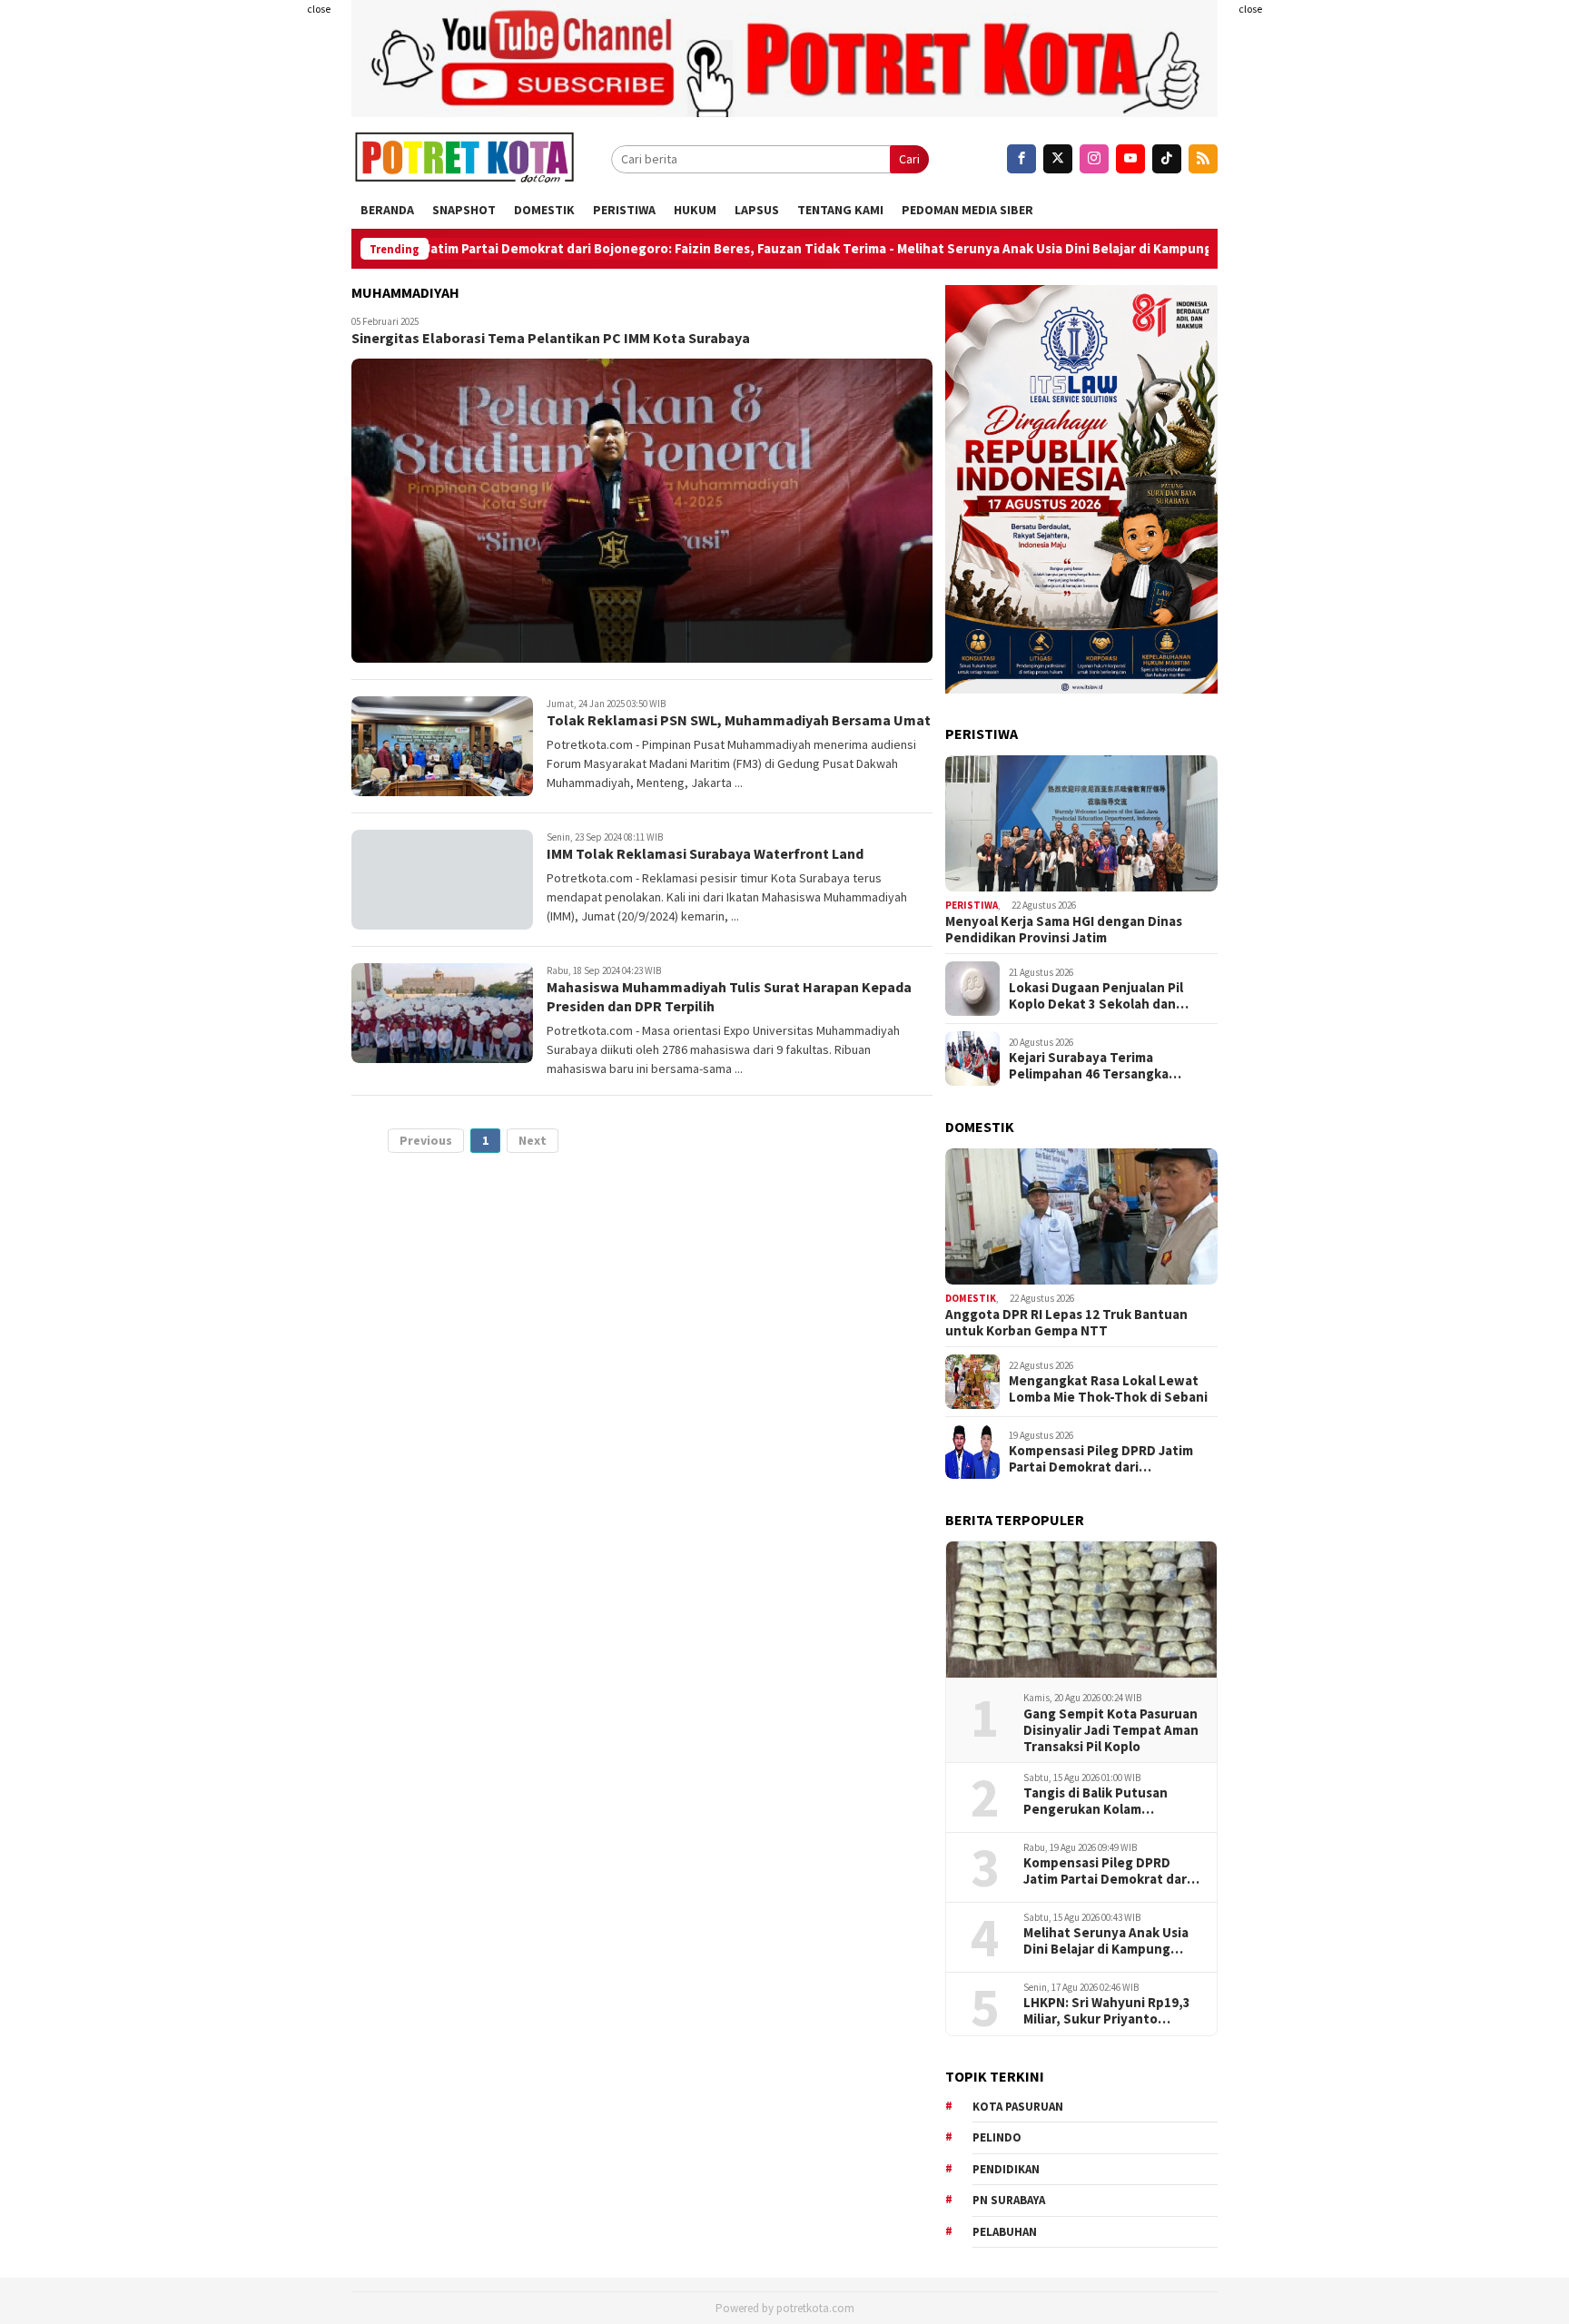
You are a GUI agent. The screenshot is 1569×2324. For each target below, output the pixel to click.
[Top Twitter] (1058, 159)
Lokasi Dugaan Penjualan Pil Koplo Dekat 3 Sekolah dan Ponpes (1096, 996)
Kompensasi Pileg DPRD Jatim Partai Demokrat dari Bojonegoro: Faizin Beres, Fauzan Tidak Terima (487, 249)
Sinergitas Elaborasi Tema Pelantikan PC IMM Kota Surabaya (551, 338)
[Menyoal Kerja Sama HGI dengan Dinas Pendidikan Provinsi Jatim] (1081, 823)
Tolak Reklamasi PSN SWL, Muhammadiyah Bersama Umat (739, 720)
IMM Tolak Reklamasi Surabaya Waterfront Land (705, 853)
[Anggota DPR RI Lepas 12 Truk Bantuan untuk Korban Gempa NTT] (1081, 1216)
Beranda (387, 210)
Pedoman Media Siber (967, 210)
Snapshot (464, 210)
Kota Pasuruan (1018, 2107)
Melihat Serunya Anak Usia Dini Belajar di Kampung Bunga (982, 249)
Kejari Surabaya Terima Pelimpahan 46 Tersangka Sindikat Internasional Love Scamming (1095, 1066)
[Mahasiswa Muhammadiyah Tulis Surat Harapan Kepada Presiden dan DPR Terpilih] (442, 1013)
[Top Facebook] (1021, 159)
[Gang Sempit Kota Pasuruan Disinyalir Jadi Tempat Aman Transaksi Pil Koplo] (1081, 1610)
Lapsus (757, 210)
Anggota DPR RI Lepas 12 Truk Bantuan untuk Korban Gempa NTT (1066, 1323)
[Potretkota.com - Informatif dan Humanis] (464, 159)
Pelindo (997, 2137)
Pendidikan (1006, 2169)
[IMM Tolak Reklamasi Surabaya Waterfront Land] (442, 880)
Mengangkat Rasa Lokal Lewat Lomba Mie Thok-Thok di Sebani (1108, 1389)
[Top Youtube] (1130, 159)
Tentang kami (840, 210)
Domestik (544, 210)
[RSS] (1203, 159)
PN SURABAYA (1009, 2200)
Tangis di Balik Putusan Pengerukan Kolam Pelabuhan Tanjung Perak (1104, 1801)
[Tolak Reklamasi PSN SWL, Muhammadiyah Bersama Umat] (442, 746)
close (319, 9)
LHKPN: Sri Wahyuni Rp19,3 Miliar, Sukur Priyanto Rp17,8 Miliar (1107, 2011)
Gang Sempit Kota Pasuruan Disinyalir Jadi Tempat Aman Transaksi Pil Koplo (1111, 1730)
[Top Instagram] (1094, 159)
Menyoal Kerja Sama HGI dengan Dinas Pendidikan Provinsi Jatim (1064, 930)
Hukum (695, 210)
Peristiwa (624, 210)
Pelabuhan (1005, 2232)
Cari (909, 159)
